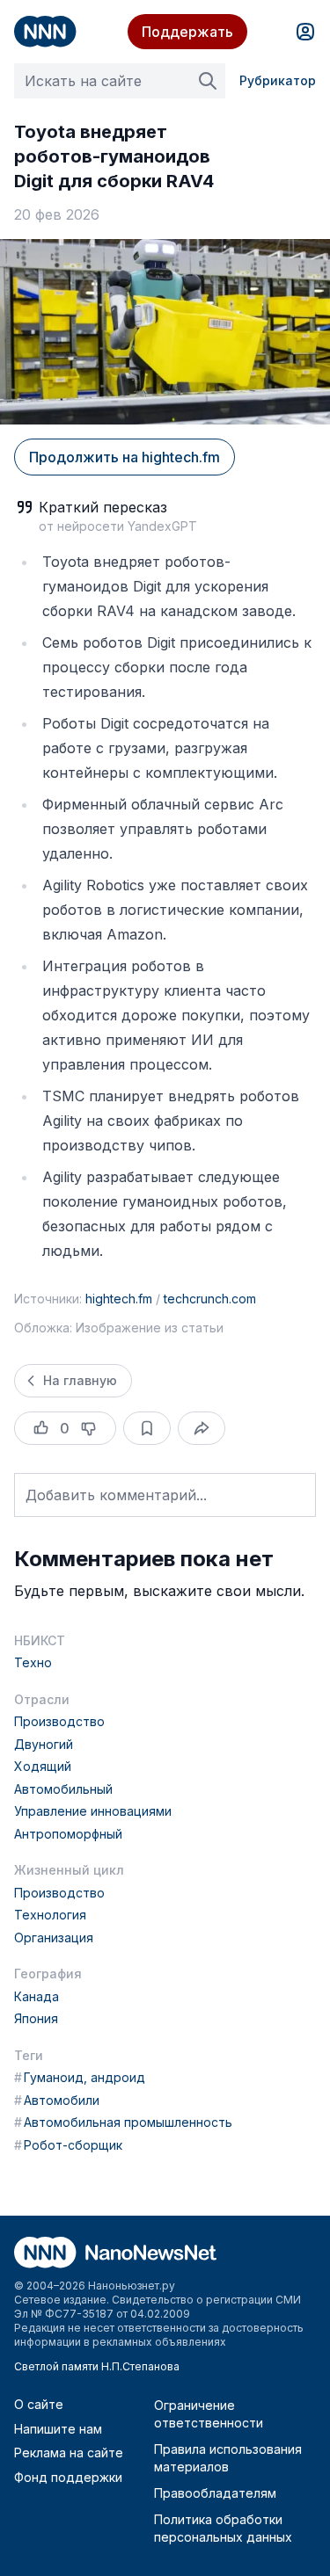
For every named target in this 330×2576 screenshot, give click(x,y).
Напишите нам (58, 2429)
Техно (33, 1662)
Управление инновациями (93, 1811)
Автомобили (57, 2100)
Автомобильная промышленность (123, 2122)
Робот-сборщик (68, 2145)
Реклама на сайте (69, 2453)
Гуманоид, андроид (80, 2077)
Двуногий (44, 1744)
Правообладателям (215, 2493)
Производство (59, 1721)
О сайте (39, 2404)
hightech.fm (119, 1299)
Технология (50, 1915)
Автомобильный (63, 1789)
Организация (54, 1937)
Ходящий (43, 1766)
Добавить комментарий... (116, 1495)
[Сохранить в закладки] (147, 1428)
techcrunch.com (210, 1299)
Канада (37, 1996)
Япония (36, 2018)
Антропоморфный (68, 1834)
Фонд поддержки (68, 2477)
